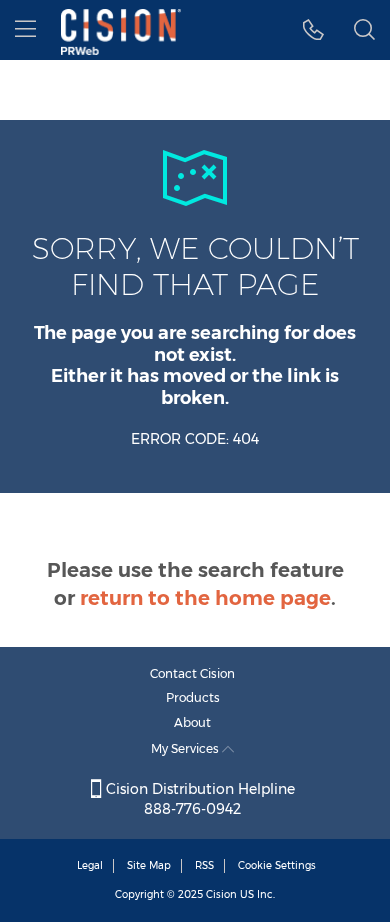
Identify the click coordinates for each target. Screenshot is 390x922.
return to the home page (205, 598)
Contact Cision (192, 673)
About (192, 722)
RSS (204, 865)
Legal (90, 865)
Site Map (149, 865)
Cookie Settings (277, 865)
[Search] (364, 30)
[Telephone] (313, 30)
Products (193, 697)
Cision (221, 894)
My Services (186, 748)
